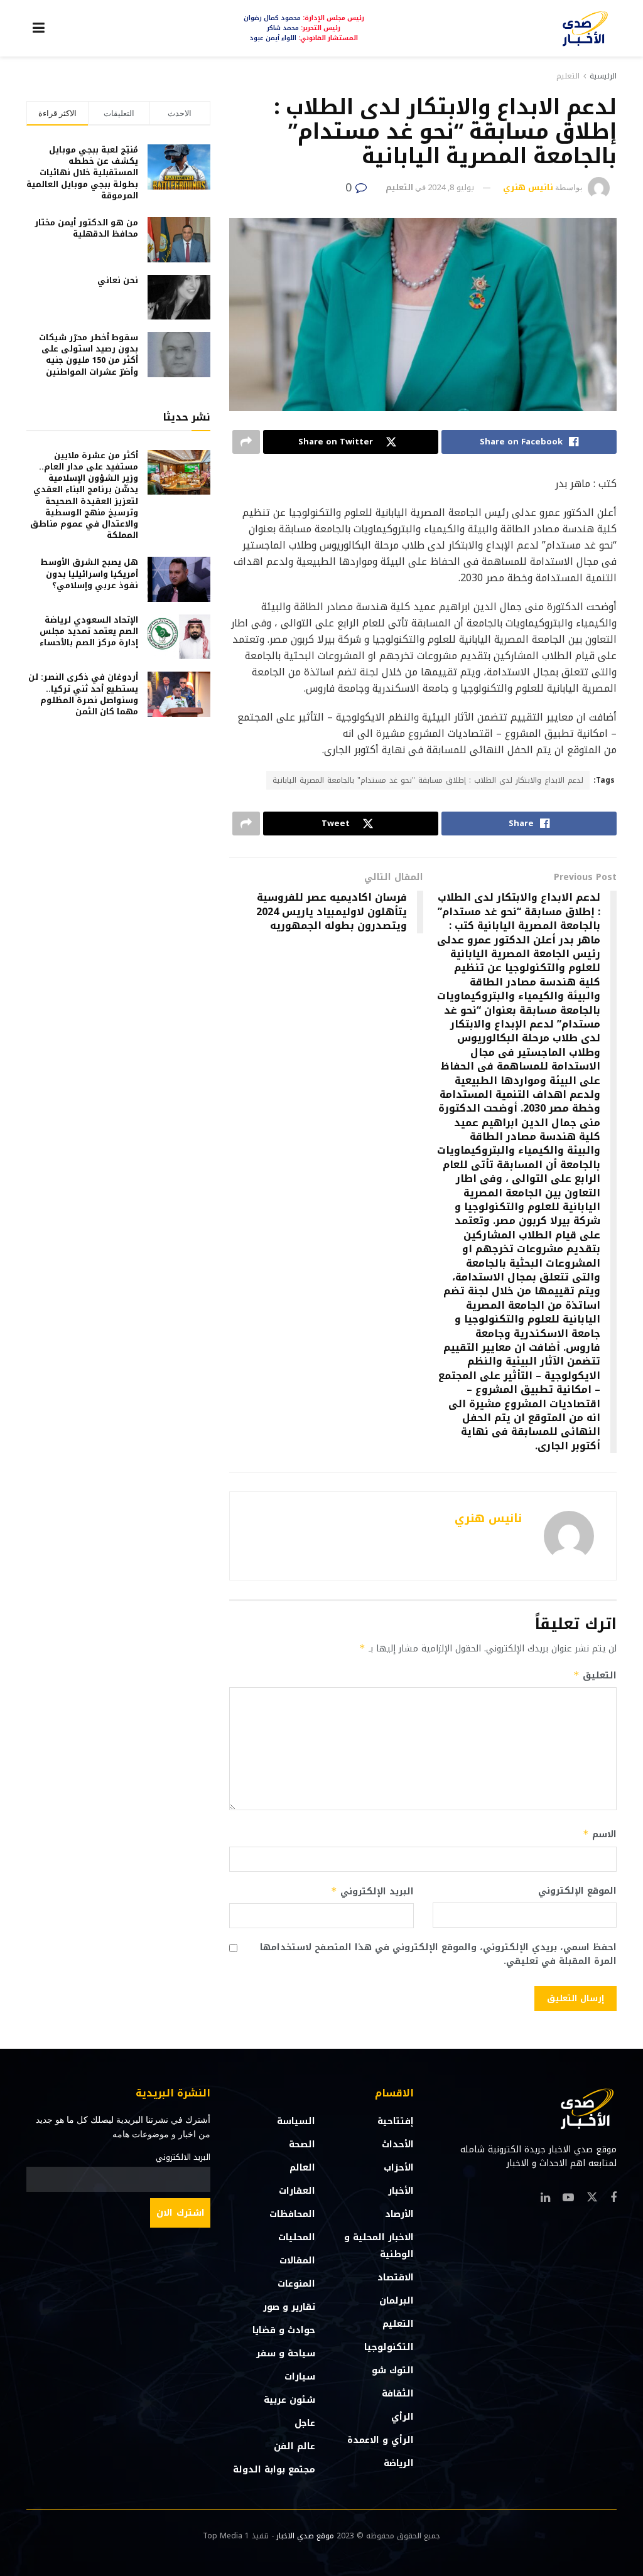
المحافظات (292, 2214)
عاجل (305, 2423)
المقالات (297, 2261)
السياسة (296, 2121)
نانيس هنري (528, 187)
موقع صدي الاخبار (305, 2536)
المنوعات (296, 2284)
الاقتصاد (396, 2278)
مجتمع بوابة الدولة (274, 2470)
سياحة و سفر (286, 2353)
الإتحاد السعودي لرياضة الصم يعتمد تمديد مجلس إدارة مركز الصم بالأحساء (89, 631)
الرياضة (399, 2463)
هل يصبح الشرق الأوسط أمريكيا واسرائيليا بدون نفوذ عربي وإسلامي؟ (89, 573)
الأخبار (401, 2191)
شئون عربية (289, 2400)
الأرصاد (399, 2214)
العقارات (297, 2191)
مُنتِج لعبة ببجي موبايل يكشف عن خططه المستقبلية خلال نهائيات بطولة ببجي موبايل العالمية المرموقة (82, 173)
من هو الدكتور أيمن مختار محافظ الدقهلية (86, 228)
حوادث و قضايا (284, 2330)
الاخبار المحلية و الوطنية (379, 2246)
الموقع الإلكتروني (577, 1891)
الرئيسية (603, 76)
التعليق (595, 1676)
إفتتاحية (396, 2121)
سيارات (300, 2377)
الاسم (600, 1834)
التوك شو (393, 2370)
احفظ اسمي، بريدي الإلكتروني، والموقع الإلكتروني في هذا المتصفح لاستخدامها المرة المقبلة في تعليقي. (438, 1955)
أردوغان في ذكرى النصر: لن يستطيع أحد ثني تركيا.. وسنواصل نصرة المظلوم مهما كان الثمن (83, 694)
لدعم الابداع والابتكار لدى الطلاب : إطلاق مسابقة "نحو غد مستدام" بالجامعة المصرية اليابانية (428, 780)
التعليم (568, 76)
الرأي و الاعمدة (381, 2440)
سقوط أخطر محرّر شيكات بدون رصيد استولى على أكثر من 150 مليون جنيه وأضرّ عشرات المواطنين (89, 355)
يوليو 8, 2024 (451, 187)
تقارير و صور (289, 2307)
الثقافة (398, 2394)
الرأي (403, 2417)
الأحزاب (399, 2168)
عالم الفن (294, 2446)
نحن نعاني (118, 280)
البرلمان (397, 2301)
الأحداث (398, 2144)
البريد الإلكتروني (372, 1892)
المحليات (297, 2237)
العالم (302, 2168)
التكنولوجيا (389, 2347)
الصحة (302, 2144)
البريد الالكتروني (183, 2157)
